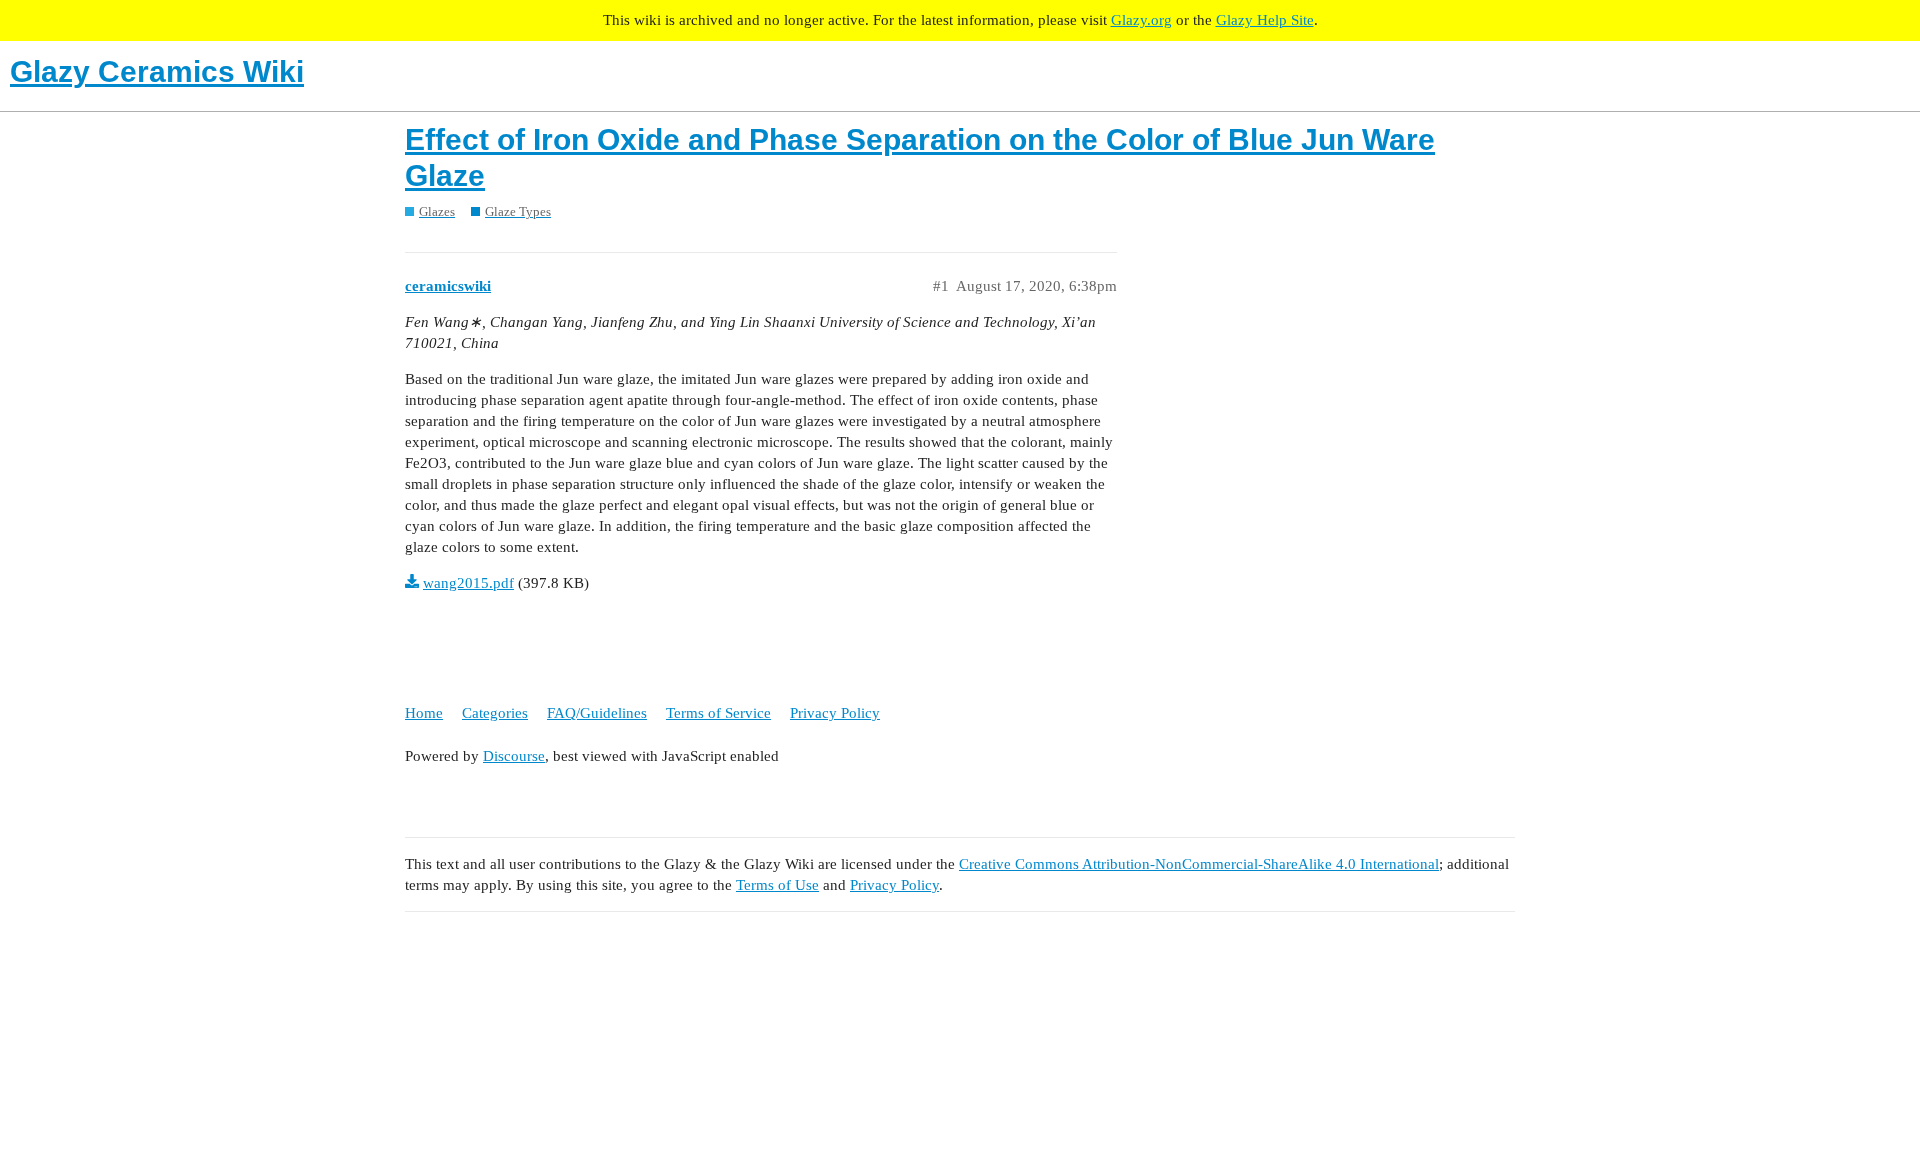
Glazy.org (1141, 20)
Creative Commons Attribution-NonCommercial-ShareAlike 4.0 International (1199, 864)
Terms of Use (777, 885)
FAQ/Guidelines (597, 713)
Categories (495, 713)
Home (424, 713)
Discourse (514, 756)
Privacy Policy (835, 713)
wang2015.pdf (468, 583)
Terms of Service (718, 713)
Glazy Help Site (1265, 20)
